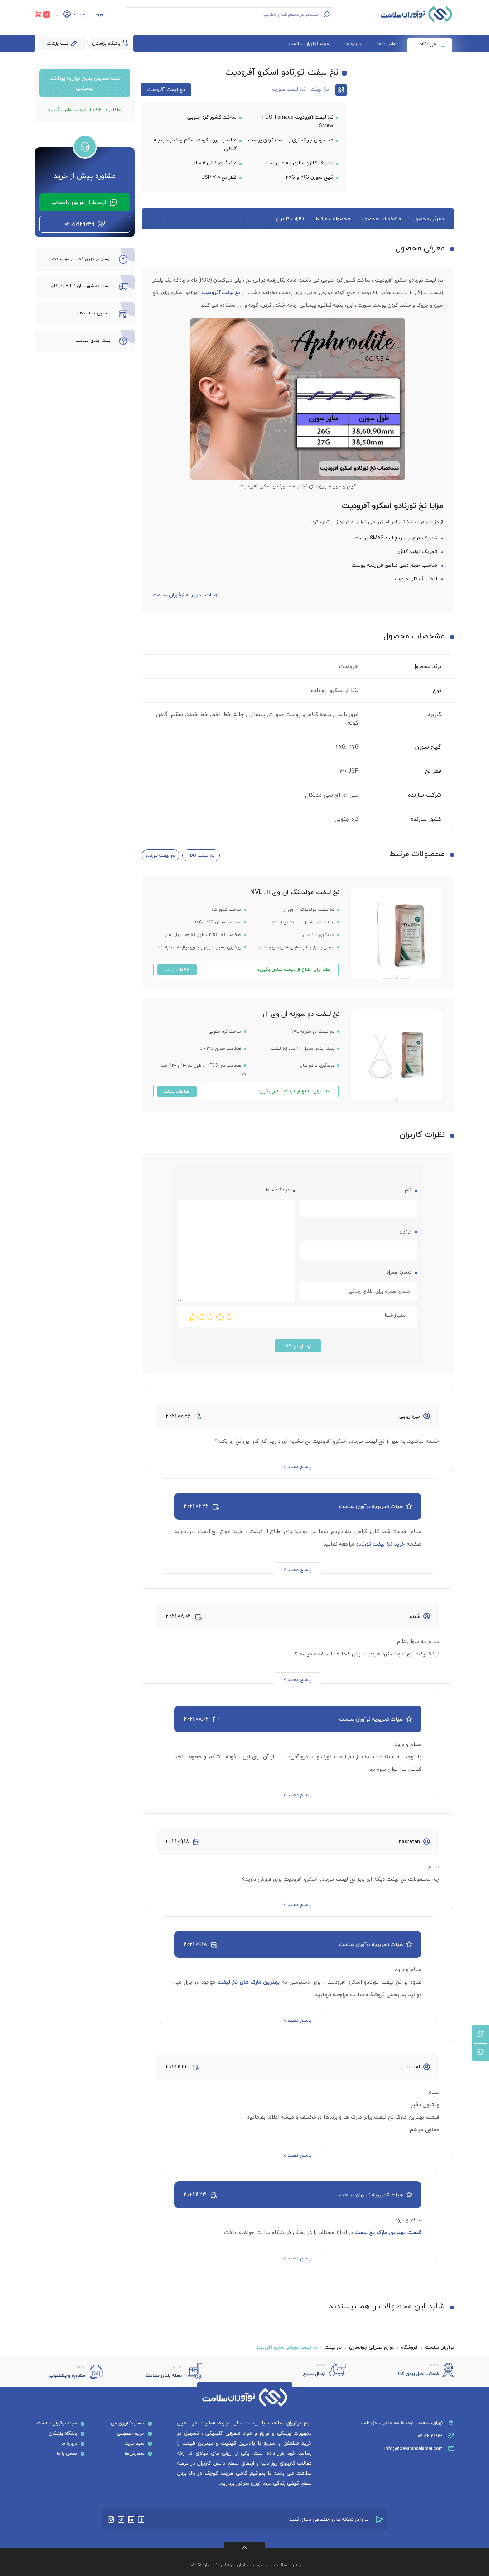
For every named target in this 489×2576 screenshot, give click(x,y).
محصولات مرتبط (333, 219)
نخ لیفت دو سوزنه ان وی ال (301, 1014)
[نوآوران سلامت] (416, 14)
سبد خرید (135, 2443)
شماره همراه (399, 1272)
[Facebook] (141, 2519)
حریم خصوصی (130, 2433)
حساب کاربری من (128, 2423)
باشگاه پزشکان (106, 43)
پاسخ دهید (300, 1467)
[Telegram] (121, 2519)
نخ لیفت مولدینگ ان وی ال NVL (295, 892)
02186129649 (430, 2436)
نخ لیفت (320, 89)
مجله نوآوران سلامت (309, 44)
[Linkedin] (131, 2519)
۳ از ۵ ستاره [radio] (211, 1317)
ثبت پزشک (57, 43)
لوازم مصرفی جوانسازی (371, 2347)
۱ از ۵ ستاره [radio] (229, 1317)
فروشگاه (428, 44)
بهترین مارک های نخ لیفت (249, 1982)
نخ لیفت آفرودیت (166, 89)
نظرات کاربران (290, 219)
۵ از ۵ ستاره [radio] (193, 1317)
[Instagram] (111, 2519)
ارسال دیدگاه (298, 1346)
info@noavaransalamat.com (414, 2448)
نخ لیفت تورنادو (161, 855)
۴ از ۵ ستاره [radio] (202, 1317)
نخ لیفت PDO (201, 855)
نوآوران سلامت (439, 2347)
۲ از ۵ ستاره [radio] (220, 1317)
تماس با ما (387, 44)
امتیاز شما (395, 1315)
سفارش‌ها (135, 2453)
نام (407, 1190)
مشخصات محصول (381, 219)
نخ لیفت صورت (289, 89)
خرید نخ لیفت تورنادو (381, 1544)
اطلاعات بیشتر (177, 970)
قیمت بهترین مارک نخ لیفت (388, 2232)
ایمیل (405, 1231)
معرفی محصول (428, 219)
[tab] (428, 219)
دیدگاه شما (277, 1190)
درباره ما (353, 44)
